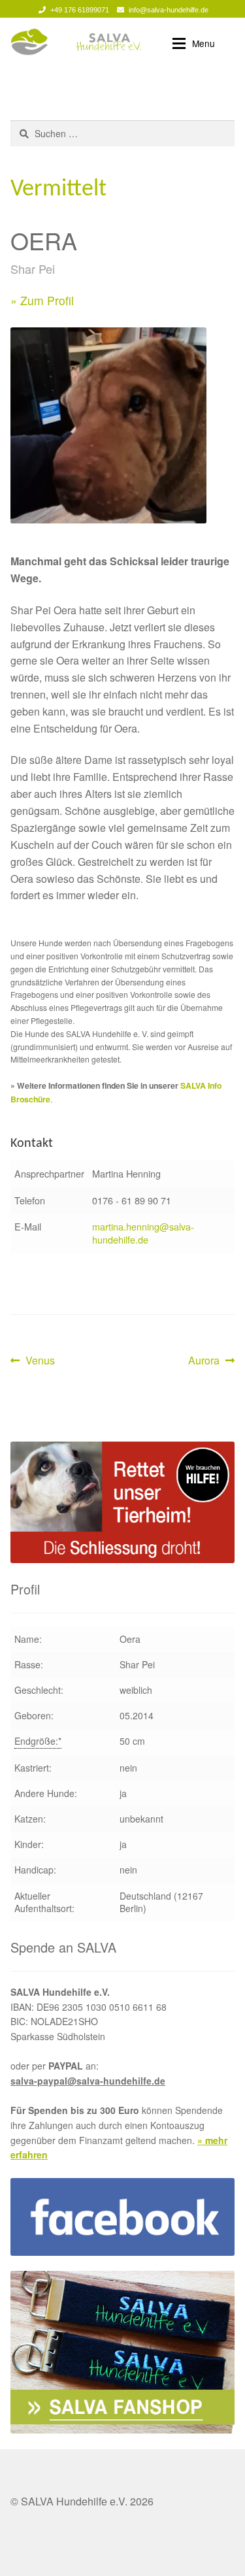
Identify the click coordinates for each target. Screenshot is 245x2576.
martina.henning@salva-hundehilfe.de (143, 1233)
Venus (40, 1361)
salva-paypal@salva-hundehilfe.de (88, 2081)
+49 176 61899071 (80, 10)
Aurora (209, 1361)
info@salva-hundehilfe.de (169, 10)
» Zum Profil (42, 300)
